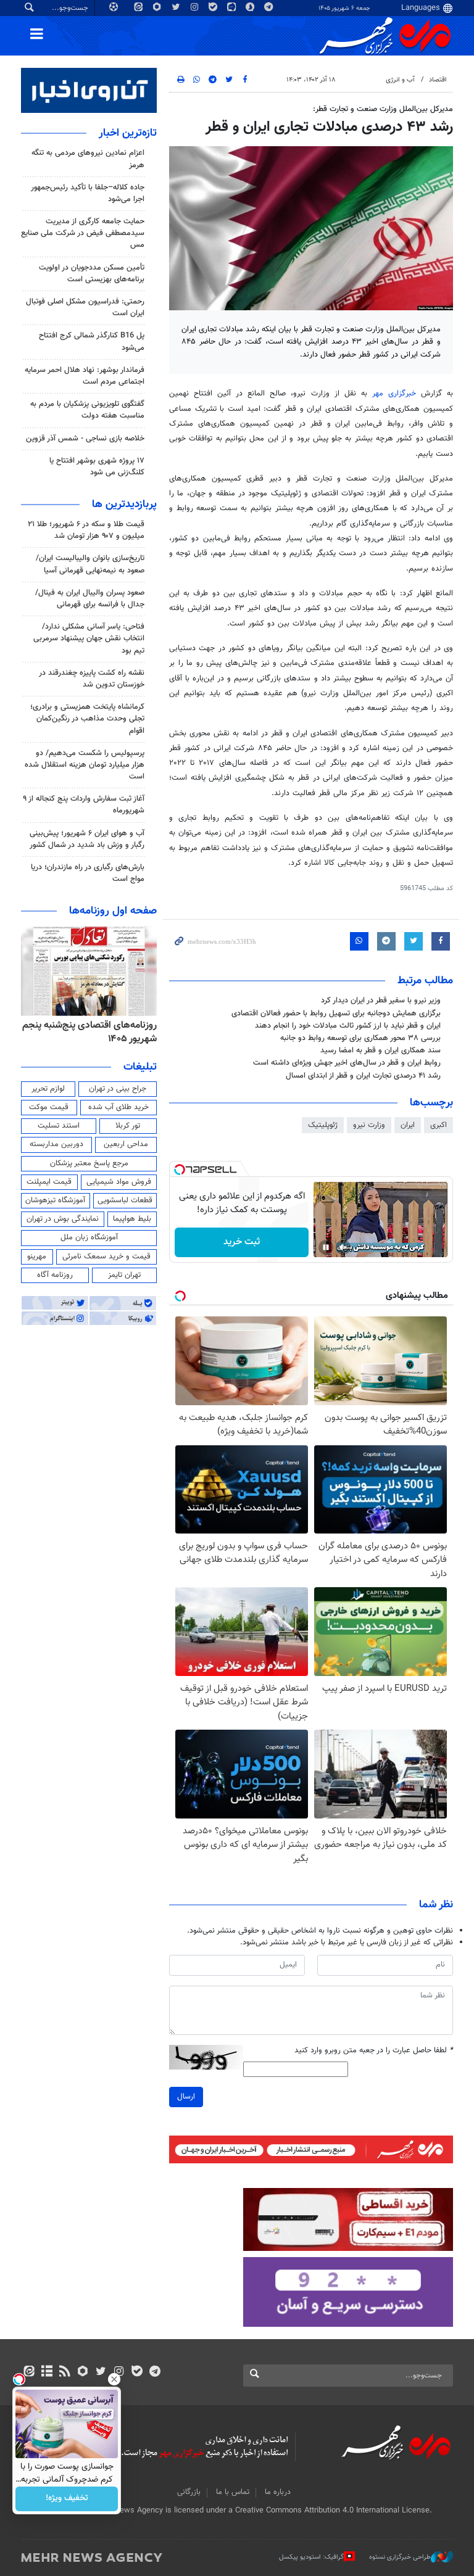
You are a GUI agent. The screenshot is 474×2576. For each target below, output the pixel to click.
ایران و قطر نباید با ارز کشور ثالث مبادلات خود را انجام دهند (348, 1026)
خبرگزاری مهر (394, 394)
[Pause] (326, 1247)
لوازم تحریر (48, 1089)
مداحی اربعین (126, 1144)
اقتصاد (438, 80)
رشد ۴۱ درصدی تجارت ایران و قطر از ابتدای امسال (363, 1076)
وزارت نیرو (369, 1125)
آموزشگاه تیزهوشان (55, 1200)
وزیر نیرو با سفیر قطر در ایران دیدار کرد (381, 1001)
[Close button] (114, 2379)
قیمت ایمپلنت (49, 1182)
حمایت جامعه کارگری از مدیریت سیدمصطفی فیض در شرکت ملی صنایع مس (83, 233)
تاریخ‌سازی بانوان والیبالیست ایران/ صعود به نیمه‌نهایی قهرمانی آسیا (90, 564)
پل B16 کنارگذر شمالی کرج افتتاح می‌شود (92, 341)
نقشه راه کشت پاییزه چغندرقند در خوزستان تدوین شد (92, 679)
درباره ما (278, 2492)
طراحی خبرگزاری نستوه (400, 2557)
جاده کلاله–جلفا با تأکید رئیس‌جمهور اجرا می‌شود (88, 193)
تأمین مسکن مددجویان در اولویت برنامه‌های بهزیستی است (92, 274)
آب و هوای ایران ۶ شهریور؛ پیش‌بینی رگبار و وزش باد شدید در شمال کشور (87, 839)
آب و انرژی (400, 80)
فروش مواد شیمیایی (119, 1182)
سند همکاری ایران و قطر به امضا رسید (380, 1051)
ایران (408, 1125)
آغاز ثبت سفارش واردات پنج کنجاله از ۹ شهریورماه (84, 805)
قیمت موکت (49, 1107)
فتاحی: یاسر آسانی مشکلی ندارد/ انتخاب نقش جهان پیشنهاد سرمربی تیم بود (89, 638)
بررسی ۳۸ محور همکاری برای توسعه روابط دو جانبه (360, 1038)
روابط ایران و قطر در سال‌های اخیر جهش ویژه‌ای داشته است (347, 1063)
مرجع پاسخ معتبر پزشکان (89, 1163)
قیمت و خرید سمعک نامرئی (106, 1257)
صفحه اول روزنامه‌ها (113, 911)
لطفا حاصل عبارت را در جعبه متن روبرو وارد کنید (374, 2051)
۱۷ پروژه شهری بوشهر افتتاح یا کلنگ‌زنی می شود (97, 467)
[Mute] (343, 1247)
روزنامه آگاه (55, 1275)
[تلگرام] (155, 2372)
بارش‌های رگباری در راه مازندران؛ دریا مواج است (88, 873)
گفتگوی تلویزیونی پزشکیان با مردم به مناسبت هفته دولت (87, 410)
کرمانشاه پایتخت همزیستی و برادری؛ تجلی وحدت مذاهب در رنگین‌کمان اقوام (87, 719)
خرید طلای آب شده (118, 1107)
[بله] (137, 2372)
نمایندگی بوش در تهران (63, 1219)
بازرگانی (189, 2492)
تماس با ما (233, 2492)
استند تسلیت (59, 1126)
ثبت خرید (242, 1242)
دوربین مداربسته (56, 1144)
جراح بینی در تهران (118, 1089)
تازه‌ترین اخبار (128, 133)
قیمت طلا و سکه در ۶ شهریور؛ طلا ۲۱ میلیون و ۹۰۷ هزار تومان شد (86, 530)
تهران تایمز (124, 1275)
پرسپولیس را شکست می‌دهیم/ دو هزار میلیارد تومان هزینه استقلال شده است (85, 765)
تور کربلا (128, 1126)
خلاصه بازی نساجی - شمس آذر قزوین (85, 439)
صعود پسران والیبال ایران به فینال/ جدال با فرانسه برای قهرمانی (90, 599)
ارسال (186, 2097)
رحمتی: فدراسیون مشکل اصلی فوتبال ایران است (85, 308)
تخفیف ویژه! (67, 2499)
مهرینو (37, 1257)
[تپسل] (180, 1170)
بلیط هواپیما (132, 1219)
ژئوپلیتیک (323, 1125)
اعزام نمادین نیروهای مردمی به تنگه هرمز (88, 159)
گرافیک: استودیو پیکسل (311, 2557)
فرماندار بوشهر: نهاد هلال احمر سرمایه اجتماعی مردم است (85, 376)
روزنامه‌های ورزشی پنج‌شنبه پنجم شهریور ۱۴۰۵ (94, 1032)
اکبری (439, 1125)
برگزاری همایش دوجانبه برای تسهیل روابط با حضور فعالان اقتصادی (336, 1013)
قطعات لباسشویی (125, 1200)
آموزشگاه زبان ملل (89, 1237)
